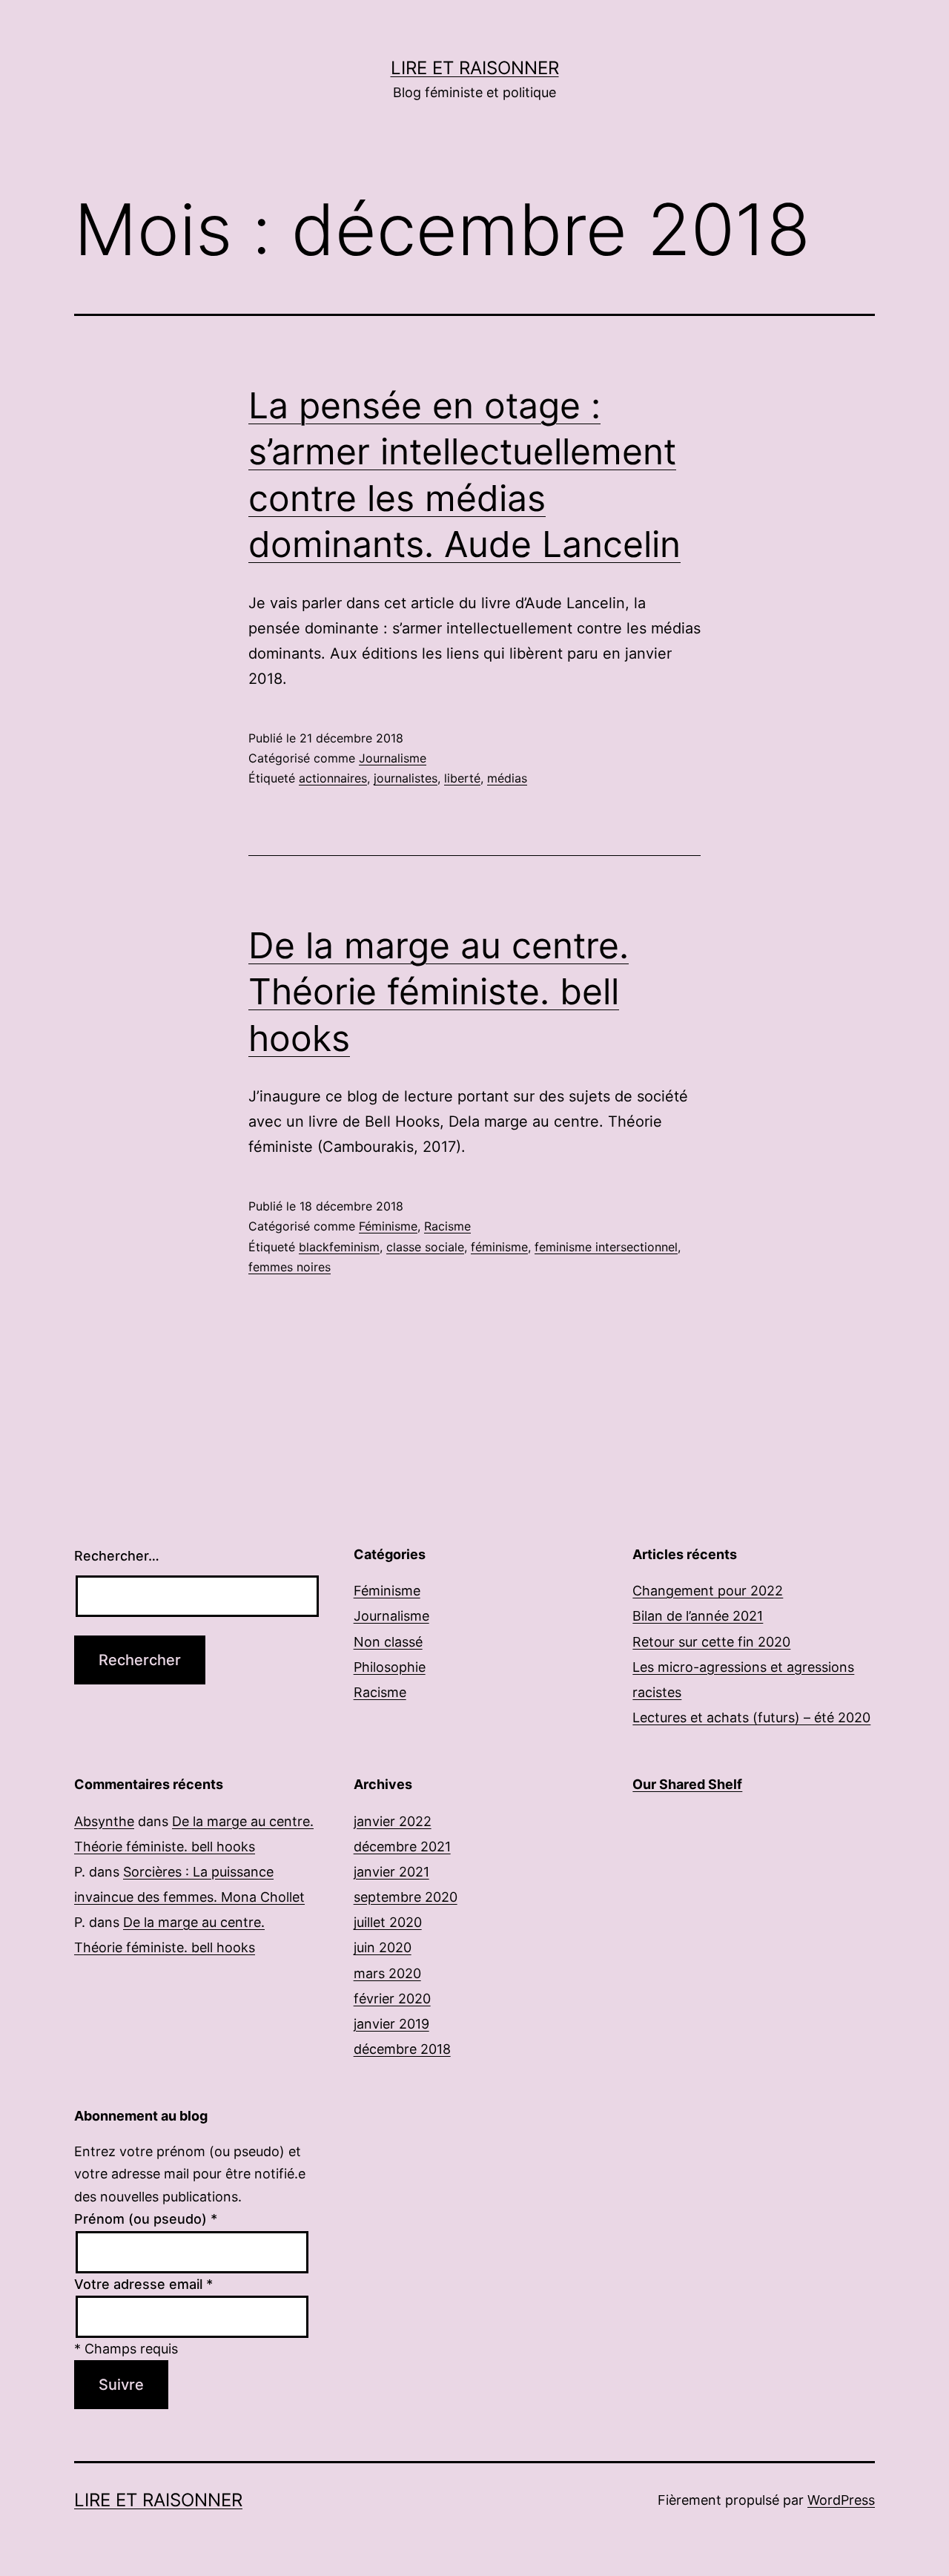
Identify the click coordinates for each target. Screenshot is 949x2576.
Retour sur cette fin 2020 (711, 1642)
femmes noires (290, 1267)
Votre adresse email (143, 2284)
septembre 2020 (406, 1897)
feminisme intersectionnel (606, 1247)
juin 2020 (383, 1947)
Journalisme (393, 758)
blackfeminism (339, 1247)
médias (507, 778)
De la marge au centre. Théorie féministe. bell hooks (439, 992)
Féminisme (388, 1226)
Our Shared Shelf (687, 1784)
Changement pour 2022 (708, 1591)
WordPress (841, 2500)
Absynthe (104, 1821)
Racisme (447, 1226)
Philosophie (390, 1667)
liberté (462, 778)
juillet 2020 (388, 1922)
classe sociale (425, 1247)
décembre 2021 (402, 1847)
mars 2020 (387, 1973)
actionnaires (333, 778)
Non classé (388, 1642)
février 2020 (392, 1999)
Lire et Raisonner (475, 68)
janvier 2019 (391, 2024)
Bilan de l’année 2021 (698, 1616)
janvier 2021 (391, 1872)
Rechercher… (117, 1556)
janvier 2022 (393, 1821)
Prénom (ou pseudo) (146, 2219)
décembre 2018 (402, 2049)
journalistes (406, 778)
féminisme (499, 1247)
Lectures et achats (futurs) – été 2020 (751, 1717)
